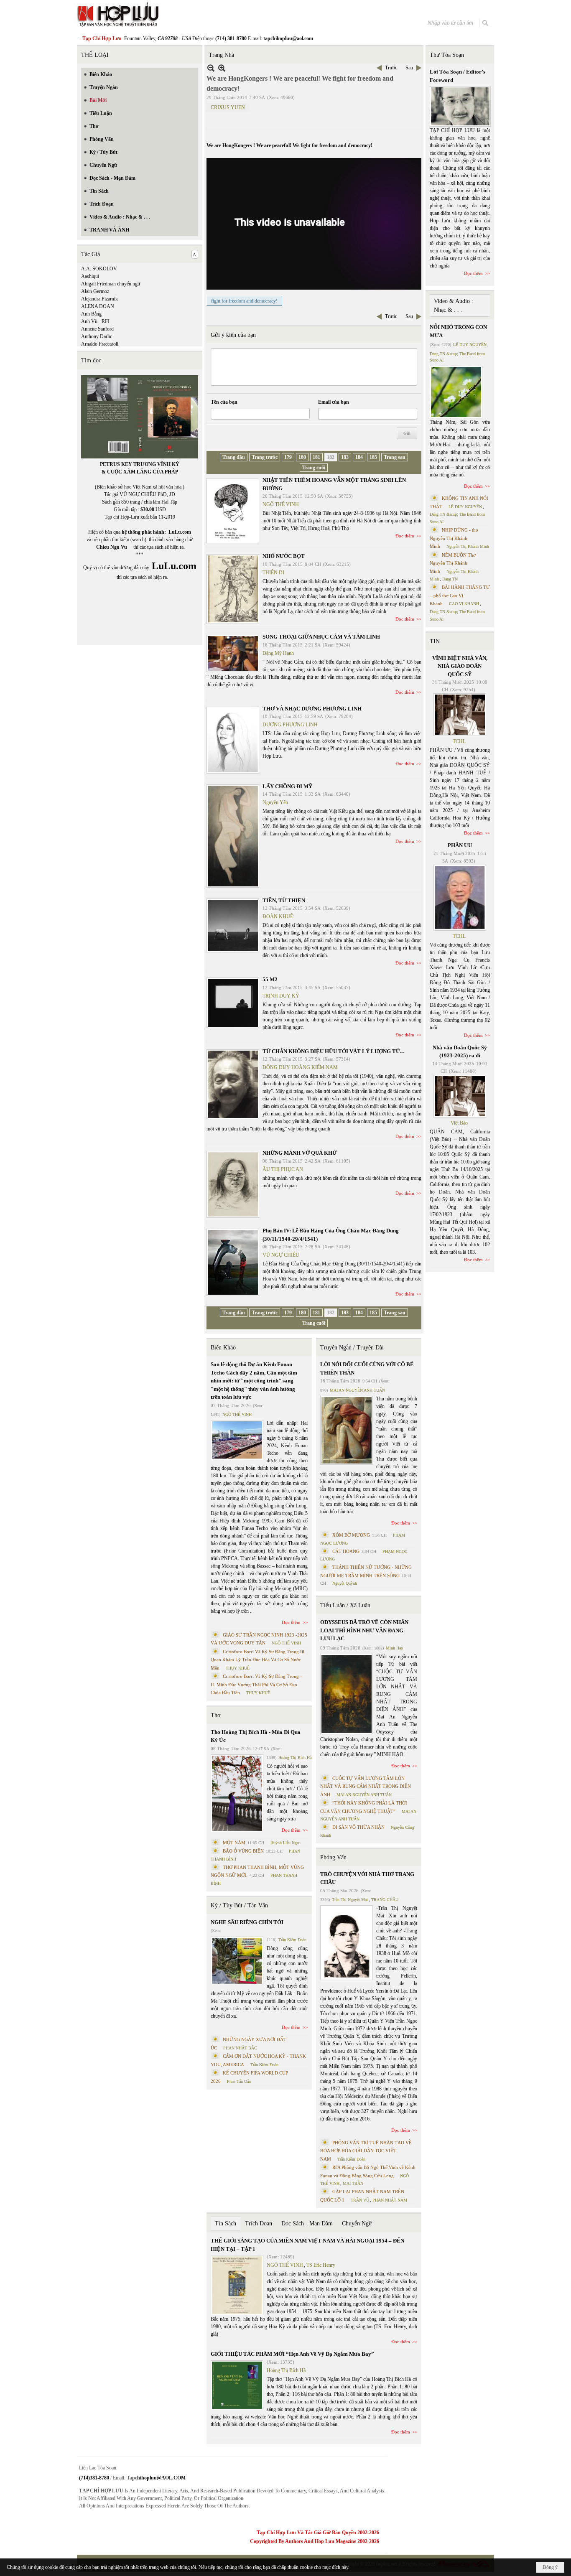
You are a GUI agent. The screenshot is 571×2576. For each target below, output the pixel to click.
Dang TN (450, 579)
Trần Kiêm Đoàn (292, 1940)
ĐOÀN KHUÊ (278, 916)
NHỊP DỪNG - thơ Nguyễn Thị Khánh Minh (454, 538)
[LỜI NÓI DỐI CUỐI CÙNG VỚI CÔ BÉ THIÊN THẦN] (347, 1430)
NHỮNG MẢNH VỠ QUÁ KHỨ (300, 1153)
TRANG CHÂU (385, 1900)
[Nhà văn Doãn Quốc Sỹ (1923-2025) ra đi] (460, 1096)
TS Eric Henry (321, 2265)
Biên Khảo (223, 1348)
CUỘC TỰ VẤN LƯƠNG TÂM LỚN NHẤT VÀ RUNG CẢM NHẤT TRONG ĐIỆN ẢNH (366, 1786)
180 (302, 457)
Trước (391, 68)
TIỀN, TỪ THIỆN (284, 900)
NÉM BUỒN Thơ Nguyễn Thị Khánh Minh (453, 563)
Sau (409, 68)
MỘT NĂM (234, 1843)
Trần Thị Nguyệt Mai (350, 1900)
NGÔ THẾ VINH (281, 504)
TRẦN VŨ (360, 2200)
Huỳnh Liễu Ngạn (285, 1843)
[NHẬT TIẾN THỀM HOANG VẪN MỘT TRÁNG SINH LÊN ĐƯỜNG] (233, 511)
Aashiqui (90, 276)
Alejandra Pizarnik (99, 299)
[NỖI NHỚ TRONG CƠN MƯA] (456, 392)
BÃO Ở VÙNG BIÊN (243, 1851)
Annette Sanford (97, 329)
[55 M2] (233, 1003)
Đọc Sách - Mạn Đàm (307, 2223)
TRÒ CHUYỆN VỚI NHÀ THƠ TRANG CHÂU (367, 1878)
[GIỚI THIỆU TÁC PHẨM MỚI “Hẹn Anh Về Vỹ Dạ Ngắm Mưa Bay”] (237, 2385)
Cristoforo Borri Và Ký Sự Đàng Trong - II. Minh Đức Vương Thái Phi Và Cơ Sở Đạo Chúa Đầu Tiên (256, 1684)
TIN (435, 641)
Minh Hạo (394, 1648)
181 (316, 457)
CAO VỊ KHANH (464, 604)
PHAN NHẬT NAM (390, 2200)
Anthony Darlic (97, 336)
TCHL (459, 741)
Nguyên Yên (275, 802)
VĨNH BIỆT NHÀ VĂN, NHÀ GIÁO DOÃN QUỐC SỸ (460, 666)
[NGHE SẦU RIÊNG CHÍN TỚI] (237, 1961)
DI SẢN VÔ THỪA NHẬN (358, 1827)
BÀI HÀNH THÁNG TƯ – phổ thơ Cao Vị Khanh (460, 595)
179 (288, 457)
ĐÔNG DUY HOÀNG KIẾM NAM (300, 1067)
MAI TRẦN (353, 2183)
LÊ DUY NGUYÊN (470, 345)
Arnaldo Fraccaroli (100, 344)
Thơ (215, 1715)
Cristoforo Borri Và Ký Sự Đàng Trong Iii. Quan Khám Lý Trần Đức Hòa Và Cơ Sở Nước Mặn (258, 1660)
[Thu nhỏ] (211, 68)
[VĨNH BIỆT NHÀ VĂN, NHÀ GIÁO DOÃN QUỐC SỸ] (460, 715)
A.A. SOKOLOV (99, 269)
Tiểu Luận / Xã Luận (345, 1605)
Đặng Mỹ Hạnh (278, 653)
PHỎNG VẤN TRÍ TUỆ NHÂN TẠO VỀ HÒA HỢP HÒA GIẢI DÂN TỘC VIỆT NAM (366, 2151)
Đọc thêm (405, 536)
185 (373, 457)
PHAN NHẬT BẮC (240, 2048)
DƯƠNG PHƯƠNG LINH (290, 725)
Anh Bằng (91, 314)
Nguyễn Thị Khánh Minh (468, 546)
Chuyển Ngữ (357, 2223)
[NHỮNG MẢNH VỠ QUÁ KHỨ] (233, 1184)
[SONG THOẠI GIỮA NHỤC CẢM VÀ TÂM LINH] (233, 653)
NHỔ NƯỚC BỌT (284, 556)
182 (331, 457)
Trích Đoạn (259, 2223)
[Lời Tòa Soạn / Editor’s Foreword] (460, 106)
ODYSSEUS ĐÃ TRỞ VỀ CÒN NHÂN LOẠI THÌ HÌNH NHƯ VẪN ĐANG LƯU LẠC (364, 1630)
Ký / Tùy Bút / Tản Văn (239, 1905)
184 (359, 457)
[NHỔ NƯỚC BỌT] (233, 589)
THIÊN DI (273, 573)
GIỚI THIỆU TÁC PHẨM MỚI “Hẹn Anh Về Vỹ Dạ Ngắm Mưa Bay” (292, 2354)
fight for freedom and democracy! (244, 301)
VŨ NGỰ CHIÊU (281, 1255)
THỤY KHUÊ (238, 1668)
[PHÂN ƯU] (460, 898)
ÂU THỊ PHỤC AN (283, 1169)
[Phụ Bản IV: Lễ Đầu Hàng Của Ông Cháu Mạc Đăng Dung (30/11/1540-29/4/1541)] (233, 1262)
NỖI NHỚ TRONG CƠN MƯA (458, 331)
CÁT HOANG (346, 1551)
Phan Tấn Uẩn (239, 2081)
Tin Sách (226, 2223)
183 (345, 457)
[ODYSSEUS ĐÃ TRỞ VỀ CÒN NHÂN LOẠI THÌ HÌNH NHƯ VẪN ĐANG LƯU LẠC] (347, 1694)
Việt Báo (459, 1123)
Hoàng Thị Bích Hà (295, 1758)
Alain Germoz (95, 291)
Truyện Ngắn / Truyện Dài (352, 1348)
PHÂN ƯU (460, 845)
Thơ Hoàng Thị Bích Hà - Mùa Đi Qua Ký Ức (256, 1736)
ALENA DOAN (98, 306)
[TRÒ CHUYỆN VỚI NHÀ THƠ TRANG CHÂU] (347, 1943)
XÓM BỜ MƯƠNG (351, 1535)
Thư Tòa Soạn (447, 55)
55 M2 (270, 979)
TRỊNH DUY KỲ (281, 996)
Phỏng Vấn (333, 1857)
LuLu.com (180, 532)
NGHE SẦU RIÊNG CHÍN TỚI (247, 1922)
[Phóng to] (222, 68)
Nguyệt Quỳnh (345, 1583)
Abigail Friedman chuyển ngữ (111, 284)
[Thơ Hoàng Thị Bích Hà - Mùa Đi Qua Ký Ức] (237, 1793)
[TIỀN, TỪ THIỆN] (233, 925)
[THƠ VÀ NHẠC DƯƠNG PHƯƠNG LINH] (233, 740)
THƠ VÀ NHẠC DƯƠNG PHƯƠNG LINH (312, 709)
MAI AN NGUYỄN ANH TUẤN (357, 1390)
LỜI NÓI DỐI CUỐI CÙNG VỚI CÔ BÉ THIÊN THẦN (367, 1368)
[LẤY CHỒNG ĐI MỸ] (233, 836)
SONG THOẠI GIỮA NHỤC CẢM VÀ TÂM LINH (321, 637)
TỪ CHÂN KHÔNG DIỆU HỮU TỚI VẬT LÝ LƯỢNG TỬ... (333, 1051)
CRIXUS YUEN (228, 107)
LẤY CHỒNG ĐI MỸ (287, 786)
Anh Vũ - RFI (95, 321)
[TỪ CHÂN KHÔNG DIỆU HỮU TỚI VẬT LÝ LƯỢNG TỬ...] (233, 1084)
